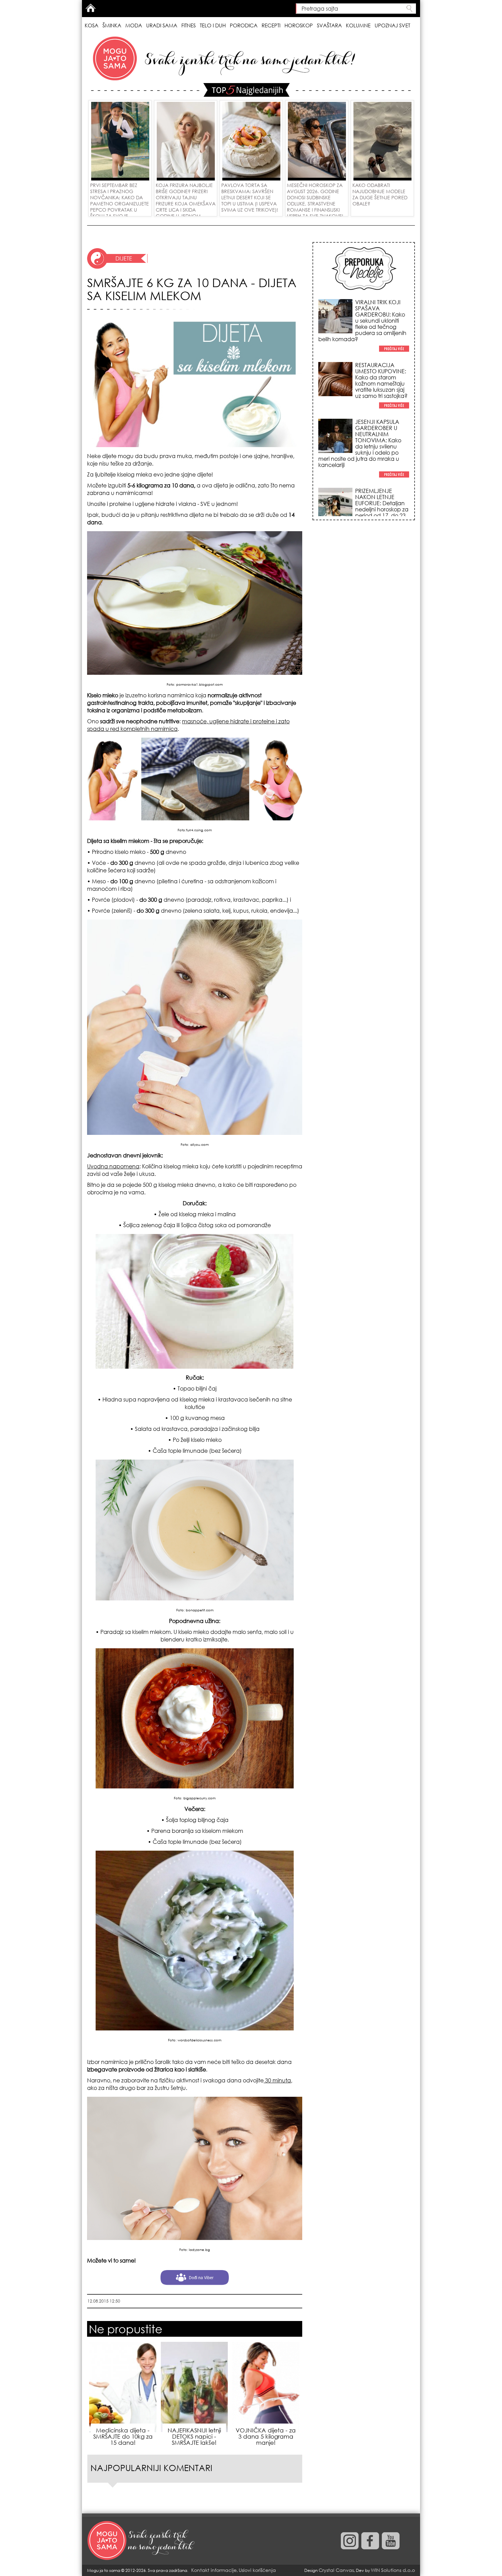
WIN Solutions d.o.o (393, 2570)
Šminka (112, 25)
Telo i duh (213, 25)
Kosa (92, 25)
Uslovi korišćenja (257, 2570)
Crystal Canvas (336, 2570)
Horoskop (299, 25)
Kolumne (358, 25)
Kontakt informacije (214, 2570)
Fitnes (189, 25)
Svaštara (329, 25)
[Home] (142, 2541)
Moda (134, 25)
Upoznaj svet (392, 25)
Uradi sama (162, 25)
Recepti (271, 25)
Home (90, 8)
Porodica (244, 25)
